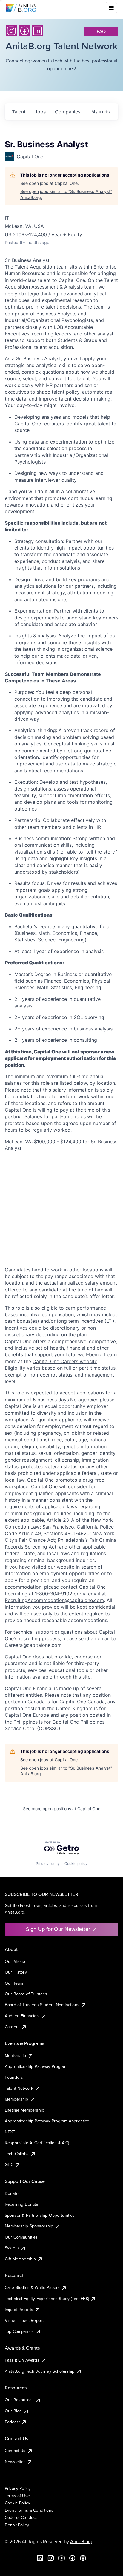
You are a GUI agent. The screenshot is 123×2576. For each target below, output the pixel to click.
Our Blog (13, 2411)
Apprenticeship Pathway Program (36, 2066)
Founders (14, 2077)
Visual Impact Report (24, 2320)
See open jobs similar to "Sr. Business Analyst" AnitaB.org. (66, 194)
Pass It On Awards (22, 2360)
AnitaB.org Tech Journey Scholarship (40, 2371)
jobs (40, 112)
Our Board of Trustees (26, 1994)
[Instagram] (11, 31)
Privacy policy (48, 1864)
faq (101, 31)
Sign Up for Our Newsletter (58, 1929)
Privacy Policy (18, 2488)
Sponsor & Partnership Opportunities (40, 2215)
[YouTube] (61, 2558)
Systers (12, 2248)
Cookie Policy (17, 2503)
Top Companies (19, 2331)
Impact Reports (19, 2310)
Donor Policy (17, 2525)
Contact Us (15, 2451)
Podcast (12, 2422)
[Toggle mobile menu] (111, 8)
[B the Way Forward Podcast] (83, 2558)
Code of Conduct (21, 2517)
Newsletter (15, 2462)
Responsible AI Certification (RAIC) (37, 2143)
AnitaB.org (81, 2541)
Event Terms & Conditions (29, 2510)
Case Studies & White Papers (32, 2287)
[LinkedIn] (38, 31)
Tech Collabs (17, 2154)
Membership (17, 2099)
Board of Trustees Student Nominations (42, 2005)
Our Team (14, 1983)
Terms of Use (17, 2496)
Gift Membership (20, 2259)
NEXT (10, 2132)
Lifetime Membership (24, 2110)
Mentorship (16, 2055)
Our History (16, 1972)
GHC (9, 2164)
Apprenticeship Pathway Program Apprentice (47, 2121)
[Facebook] (24, 31)
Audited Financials (22, 2016)
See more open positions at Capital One (62, 1809)
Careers (12, 2027)
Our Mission (16, 1961)
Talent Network (19, 2088)
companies (68, 112)
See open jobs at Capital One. (50, 183)
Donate (12, 2193)
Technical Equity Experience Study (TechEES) (47, 2299)
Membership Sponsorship (29, 2226)
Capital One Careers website (65, 1361)
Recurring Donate (22, 2204)
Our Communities (21, 2237)
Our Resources (19, 2400)
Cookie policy (76, 1864)
